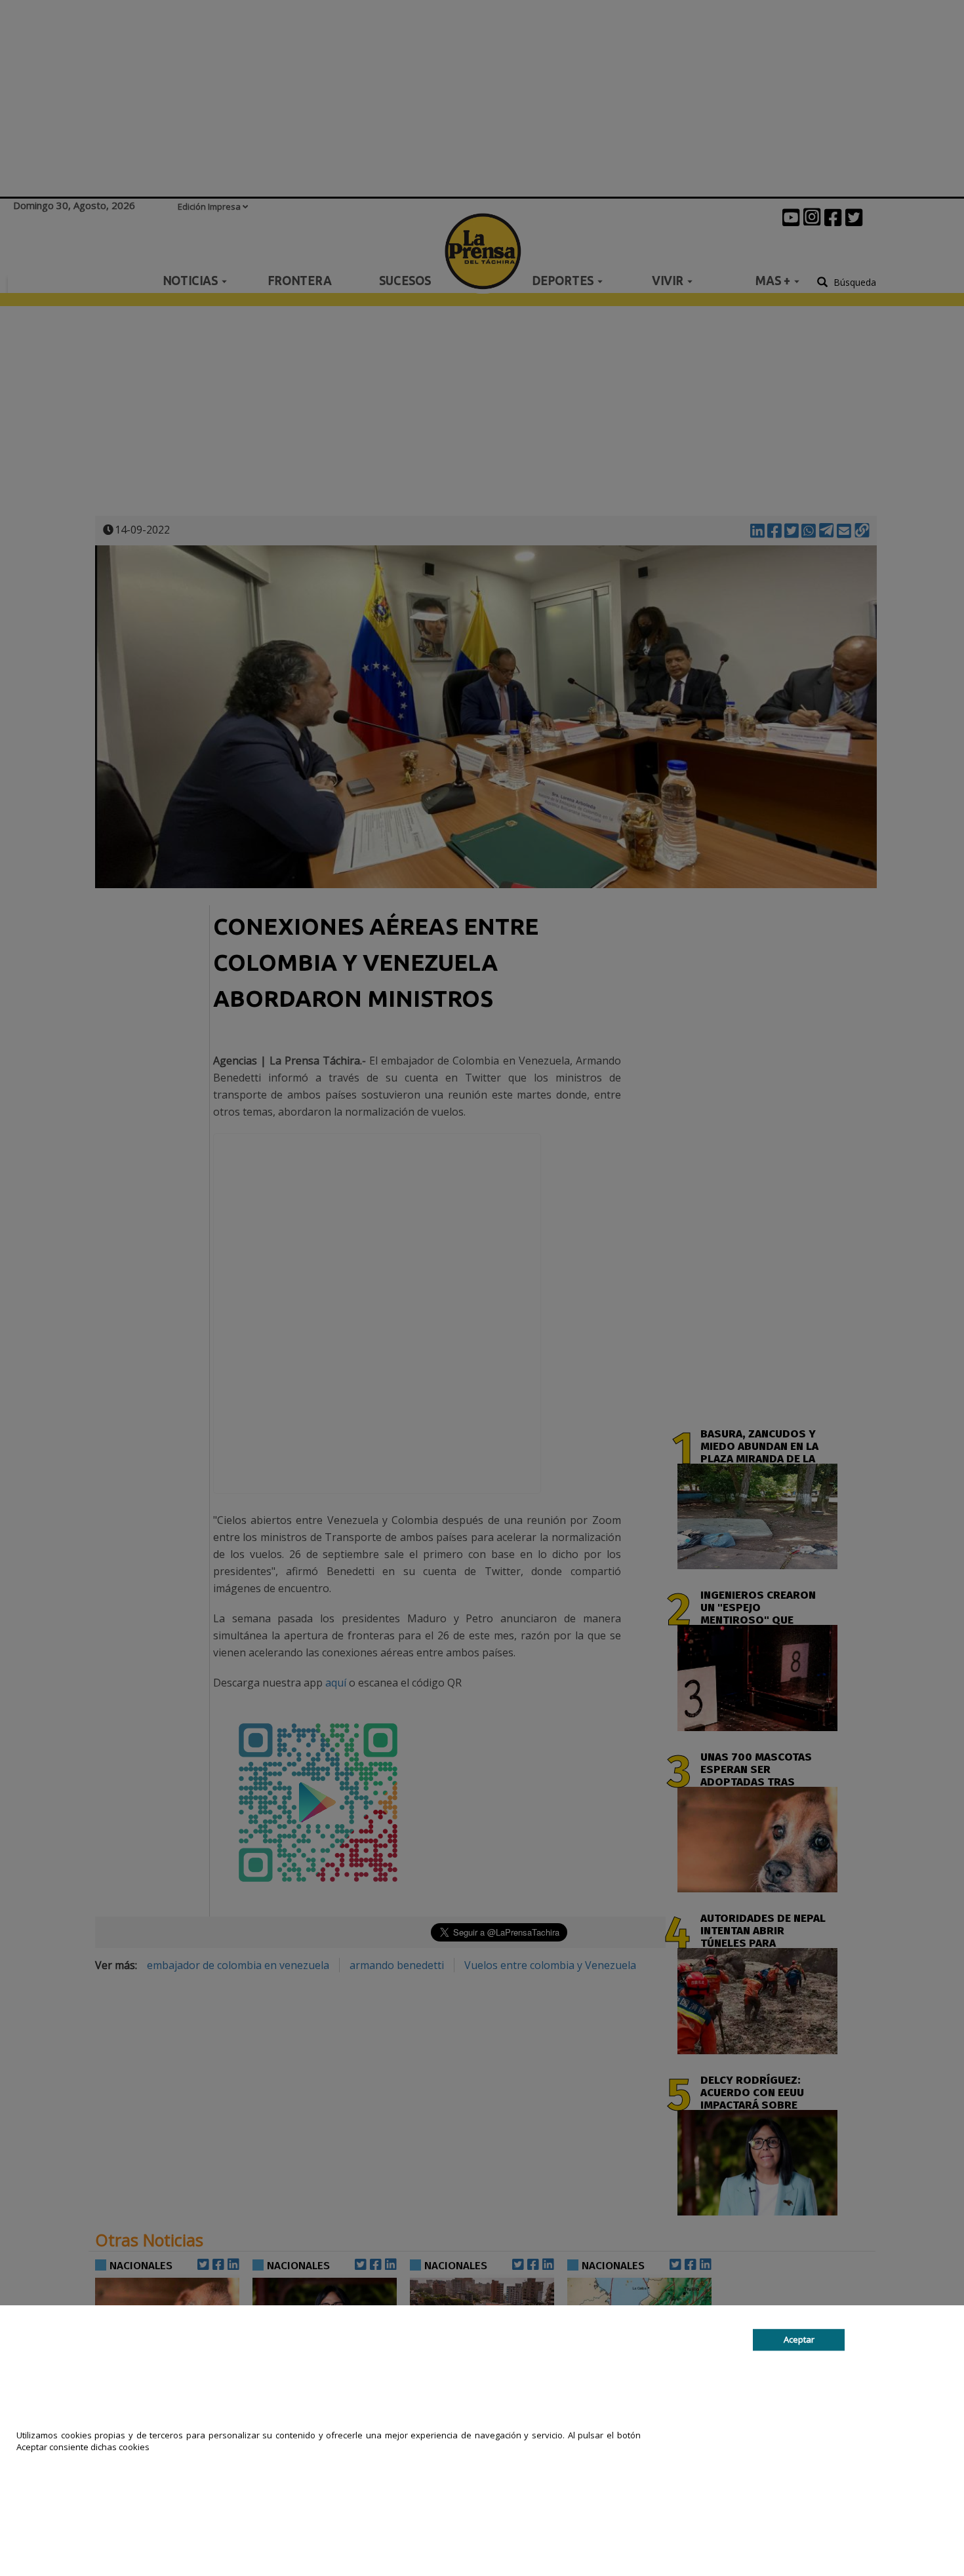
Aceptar (799, 2339)
